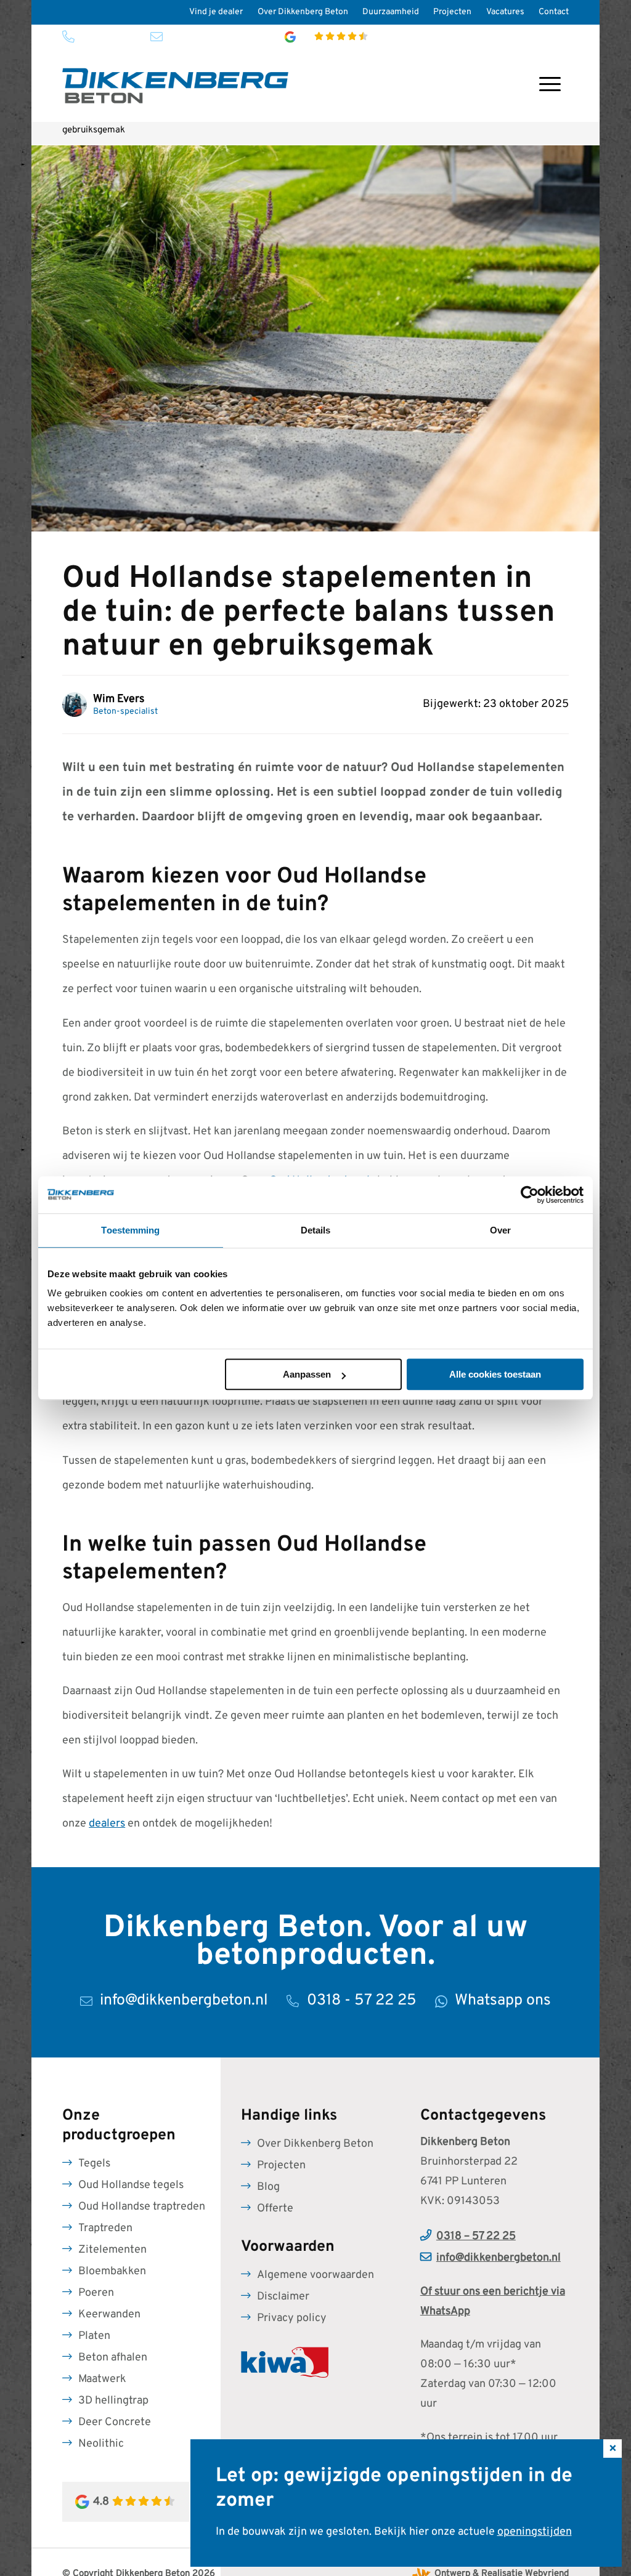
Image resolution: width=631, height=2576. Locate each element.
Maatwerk (102, 2379)
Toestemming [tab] (130, 1230)
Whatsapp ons (503, 2001)
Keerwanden (109, 2315)
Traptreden (105, 2228)
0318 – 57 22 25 (476, 2236)
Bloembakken (112, 2271)
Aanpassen (307, 1374)
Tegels (94, 2164)
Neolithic (101, 2444)
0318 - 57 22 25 (107, 37)
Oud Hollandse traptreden (142, 2207)
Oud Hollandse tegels (131, 2185)
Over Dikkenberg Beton (303, 12)
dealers (107, 1824)
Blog (268, 2187)
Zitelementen (112, 2250)
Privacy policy (292, 2318)
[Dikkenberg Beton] (175, 86)
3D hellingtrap (113, 2401)
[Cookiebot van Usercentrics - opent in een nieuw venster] (530, 1195)
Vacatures (505, 12)
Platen (94, 2336)
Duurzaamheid (391, 12)
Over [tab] (500, 1230)
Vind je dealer (216, 12)
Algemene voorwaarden (315, 2275)
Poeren (96, 2293)
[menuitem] (216, 12)
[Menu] (550, 86)
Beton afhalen (113, 2358)
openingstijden (535, 2532)
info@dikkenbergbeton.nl (213, 37)
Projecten (452, 12)
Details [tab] (316, 1230)
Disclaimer (283, 2297)
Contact (554, 12)
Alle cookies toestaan (495, 1374)
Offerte (275, 2209)
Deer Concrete (115, 2422)
